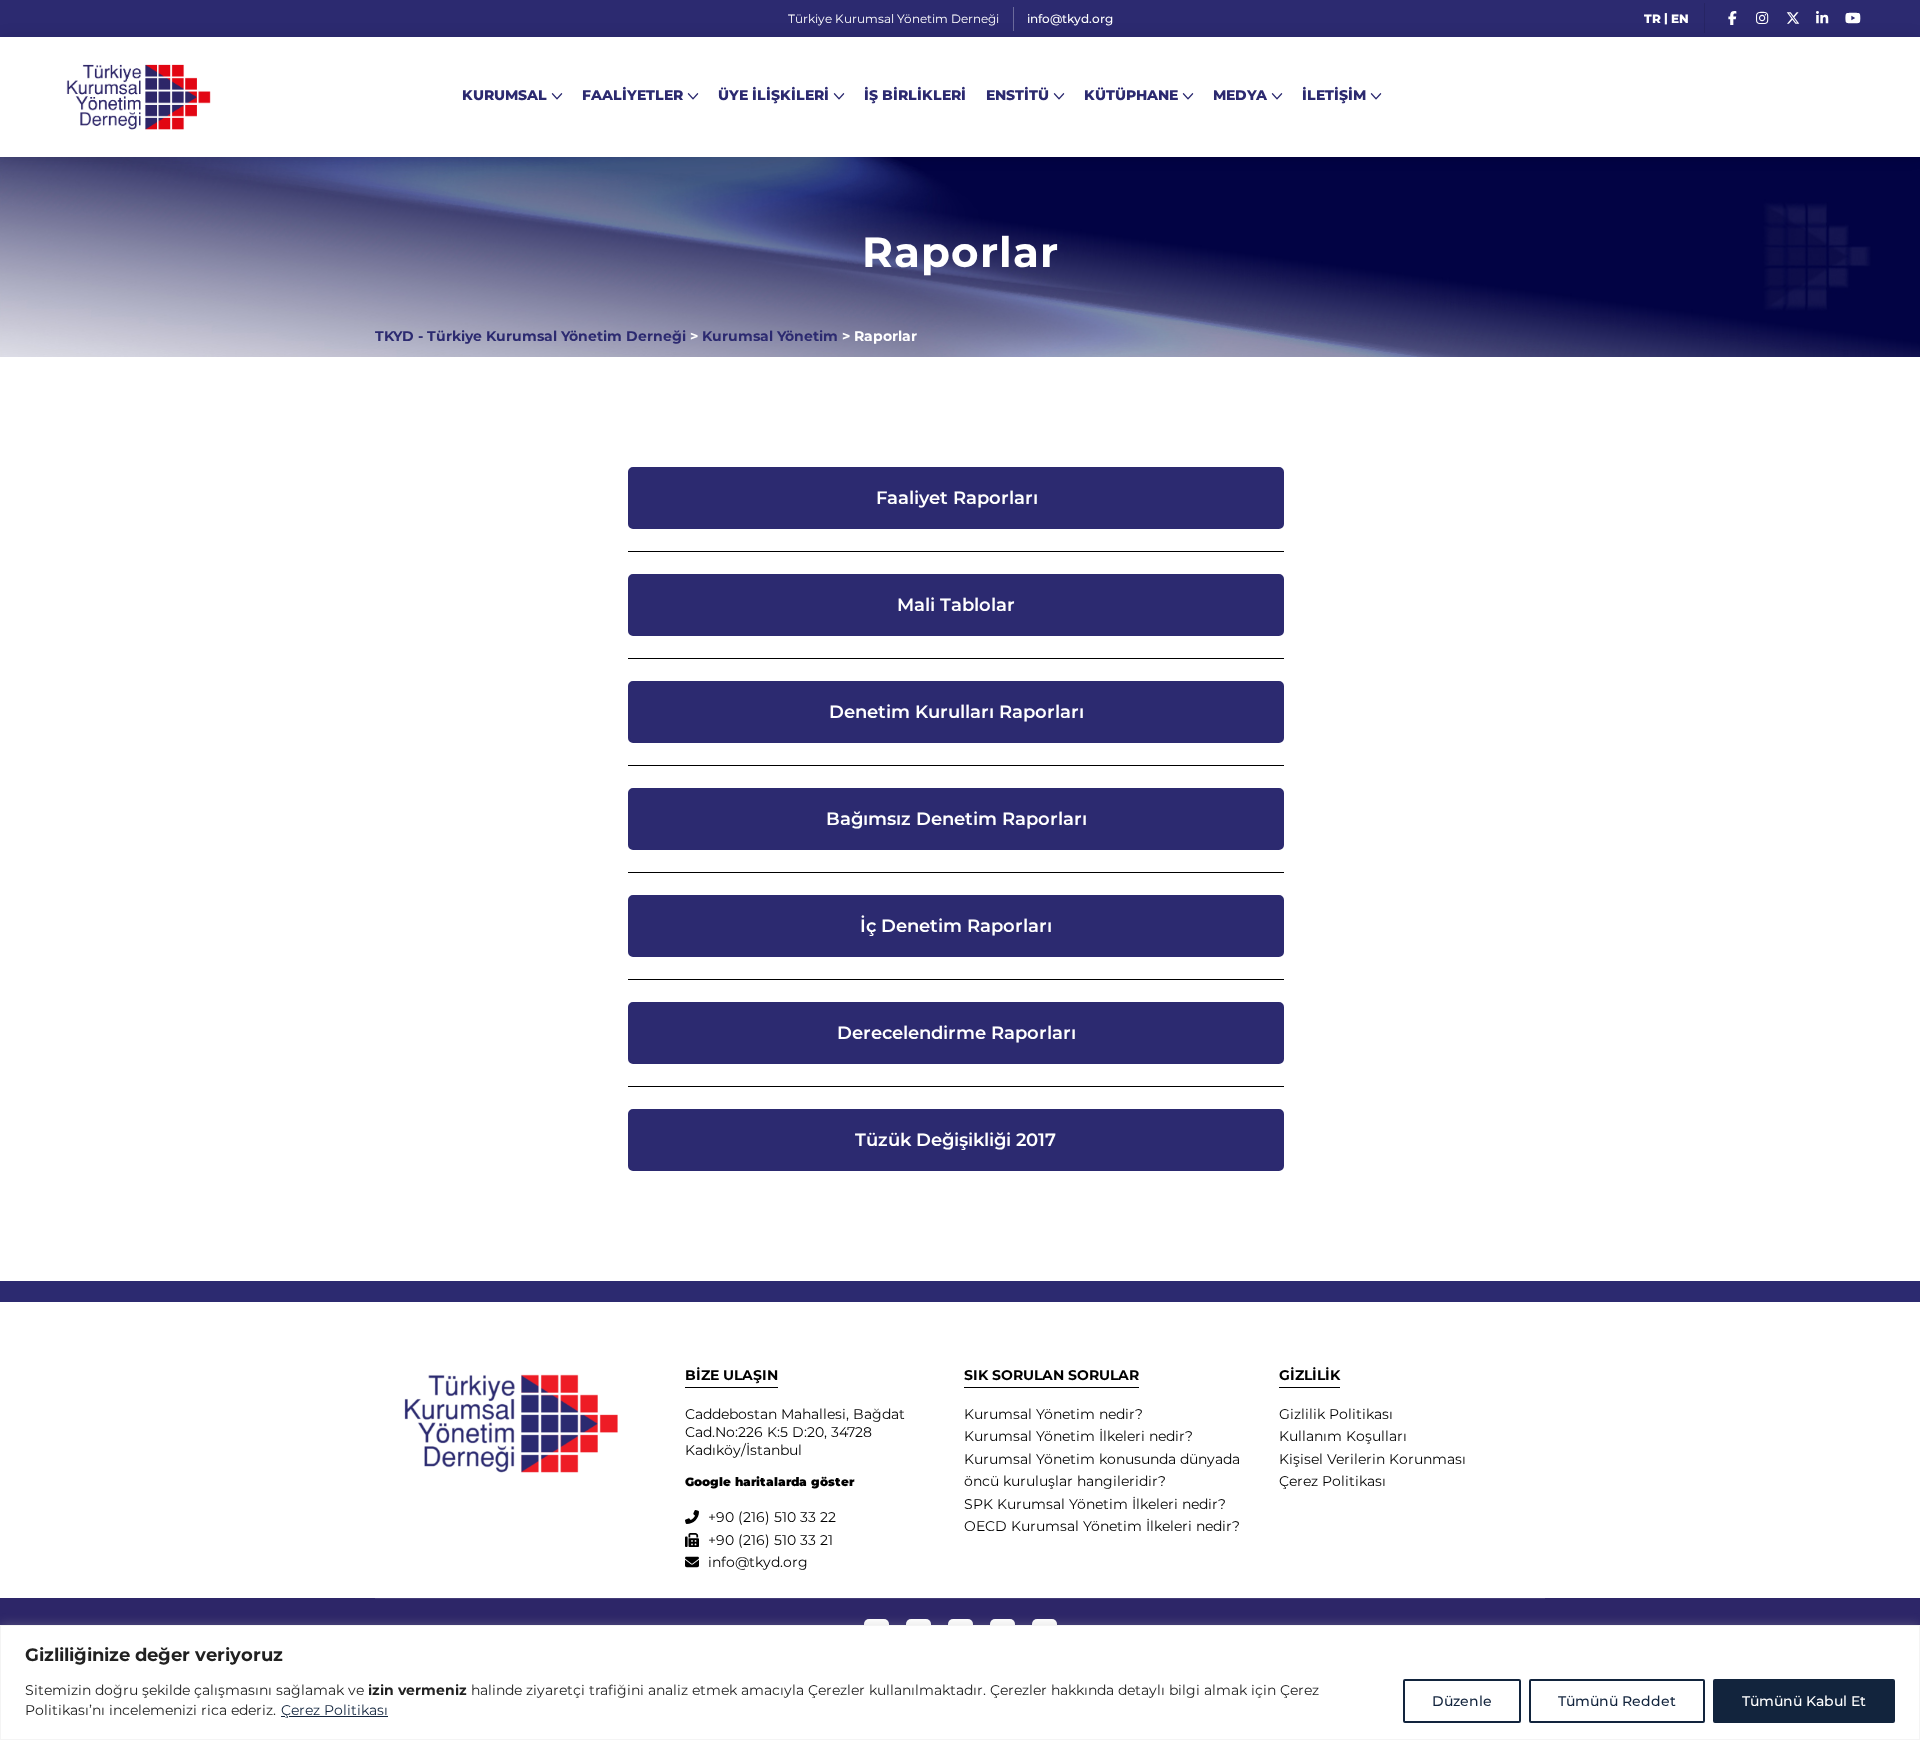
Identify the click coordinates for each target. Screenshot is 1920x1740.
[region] (960, 1682)
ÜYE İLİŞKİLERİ (773, 95)
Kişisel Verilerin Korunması (1372, 1459)
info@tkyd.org (1070, 18)
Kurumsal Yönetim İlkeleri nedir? (1078, 1436)
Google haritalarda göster (769, 1481)
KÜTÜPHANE (1131, 95)
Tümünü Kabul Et (1804, 1701)
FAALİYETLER (632, 95)
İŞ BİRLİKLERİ (915, 95)
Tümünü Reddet (1617, 1701)
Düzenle (1462, 1701)
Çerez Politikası (334, 1710)
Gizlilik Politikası (1336, 1414)
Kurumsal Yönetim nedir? (1053, 1414)
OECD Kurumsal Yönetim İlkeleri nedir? (1102, 1526)
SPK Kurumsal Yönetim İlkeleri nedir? (1095, 1504)
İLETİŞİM (1334, 95)
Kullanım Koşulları (1343, 1436)
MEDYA (1240, 95)
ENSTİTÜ (1017, 95)
